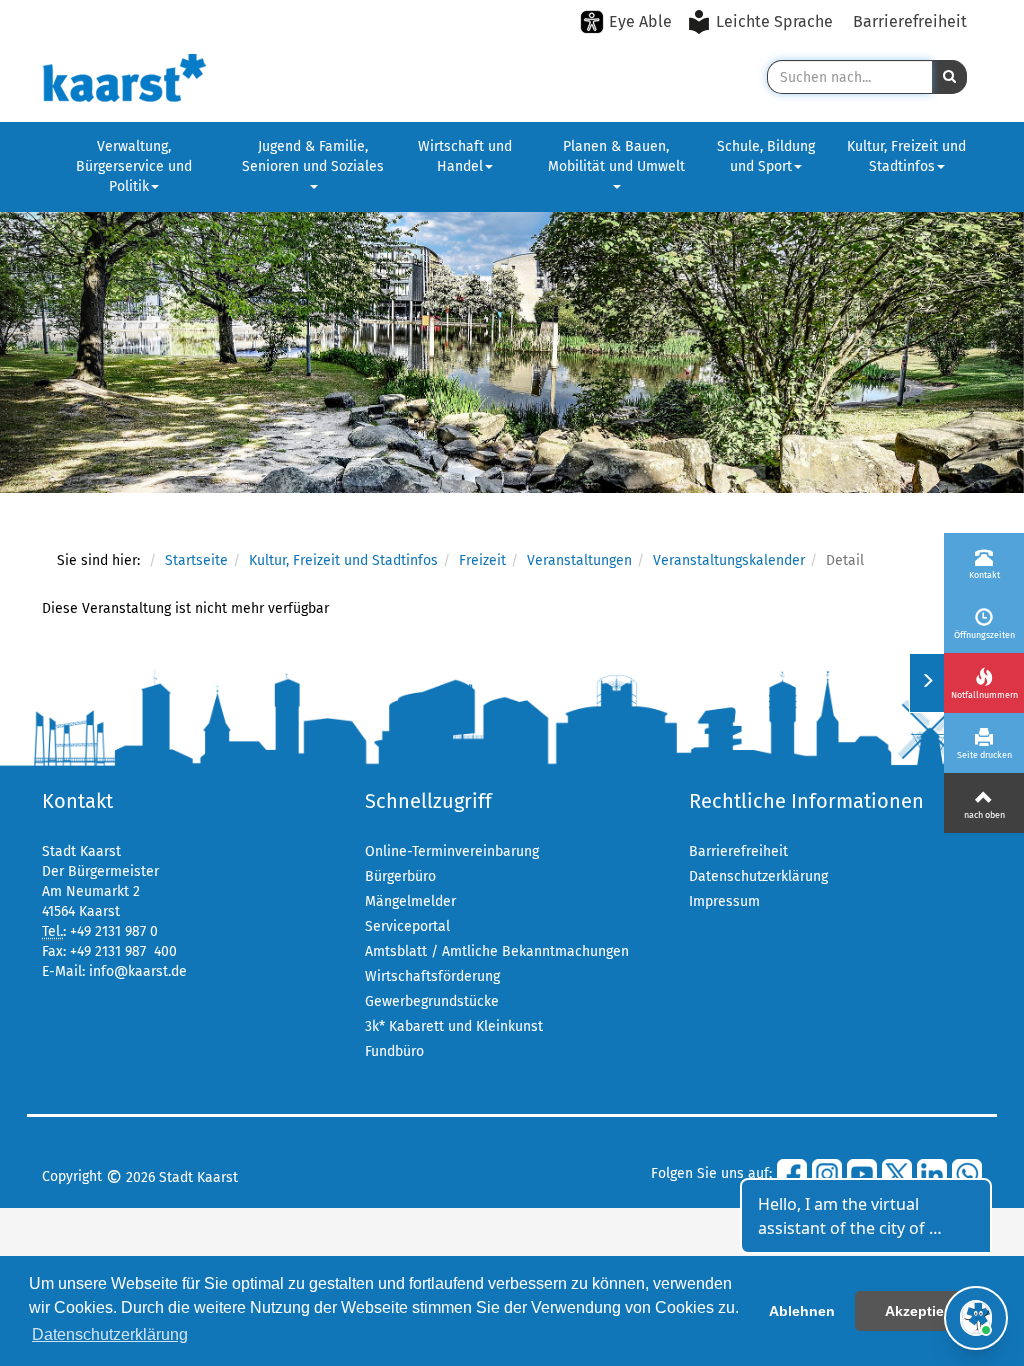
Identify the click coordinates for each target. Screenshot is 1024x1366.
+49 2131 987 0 (114, 931)
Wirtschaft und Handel (465, 156)
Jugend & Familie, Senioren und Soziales (313, 156)
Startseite (196, 560)
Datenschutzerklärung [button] (110, 1334)
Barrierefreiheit (910, 21)
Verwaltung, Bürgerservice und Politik (134, 166)
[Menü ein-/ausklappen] (926, 683)
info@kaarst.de (138, 971)
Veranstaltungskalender (729, 560)
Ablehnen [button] (802, 1311)
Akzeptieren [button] (925, 1311)
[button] (949, 77)
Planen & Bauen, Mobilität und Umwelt (616, 156)
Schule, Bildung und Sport (766, 156)
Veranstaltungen (579, 560)
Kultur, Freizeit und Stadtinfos (906, 156)
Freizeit (482, 560)
